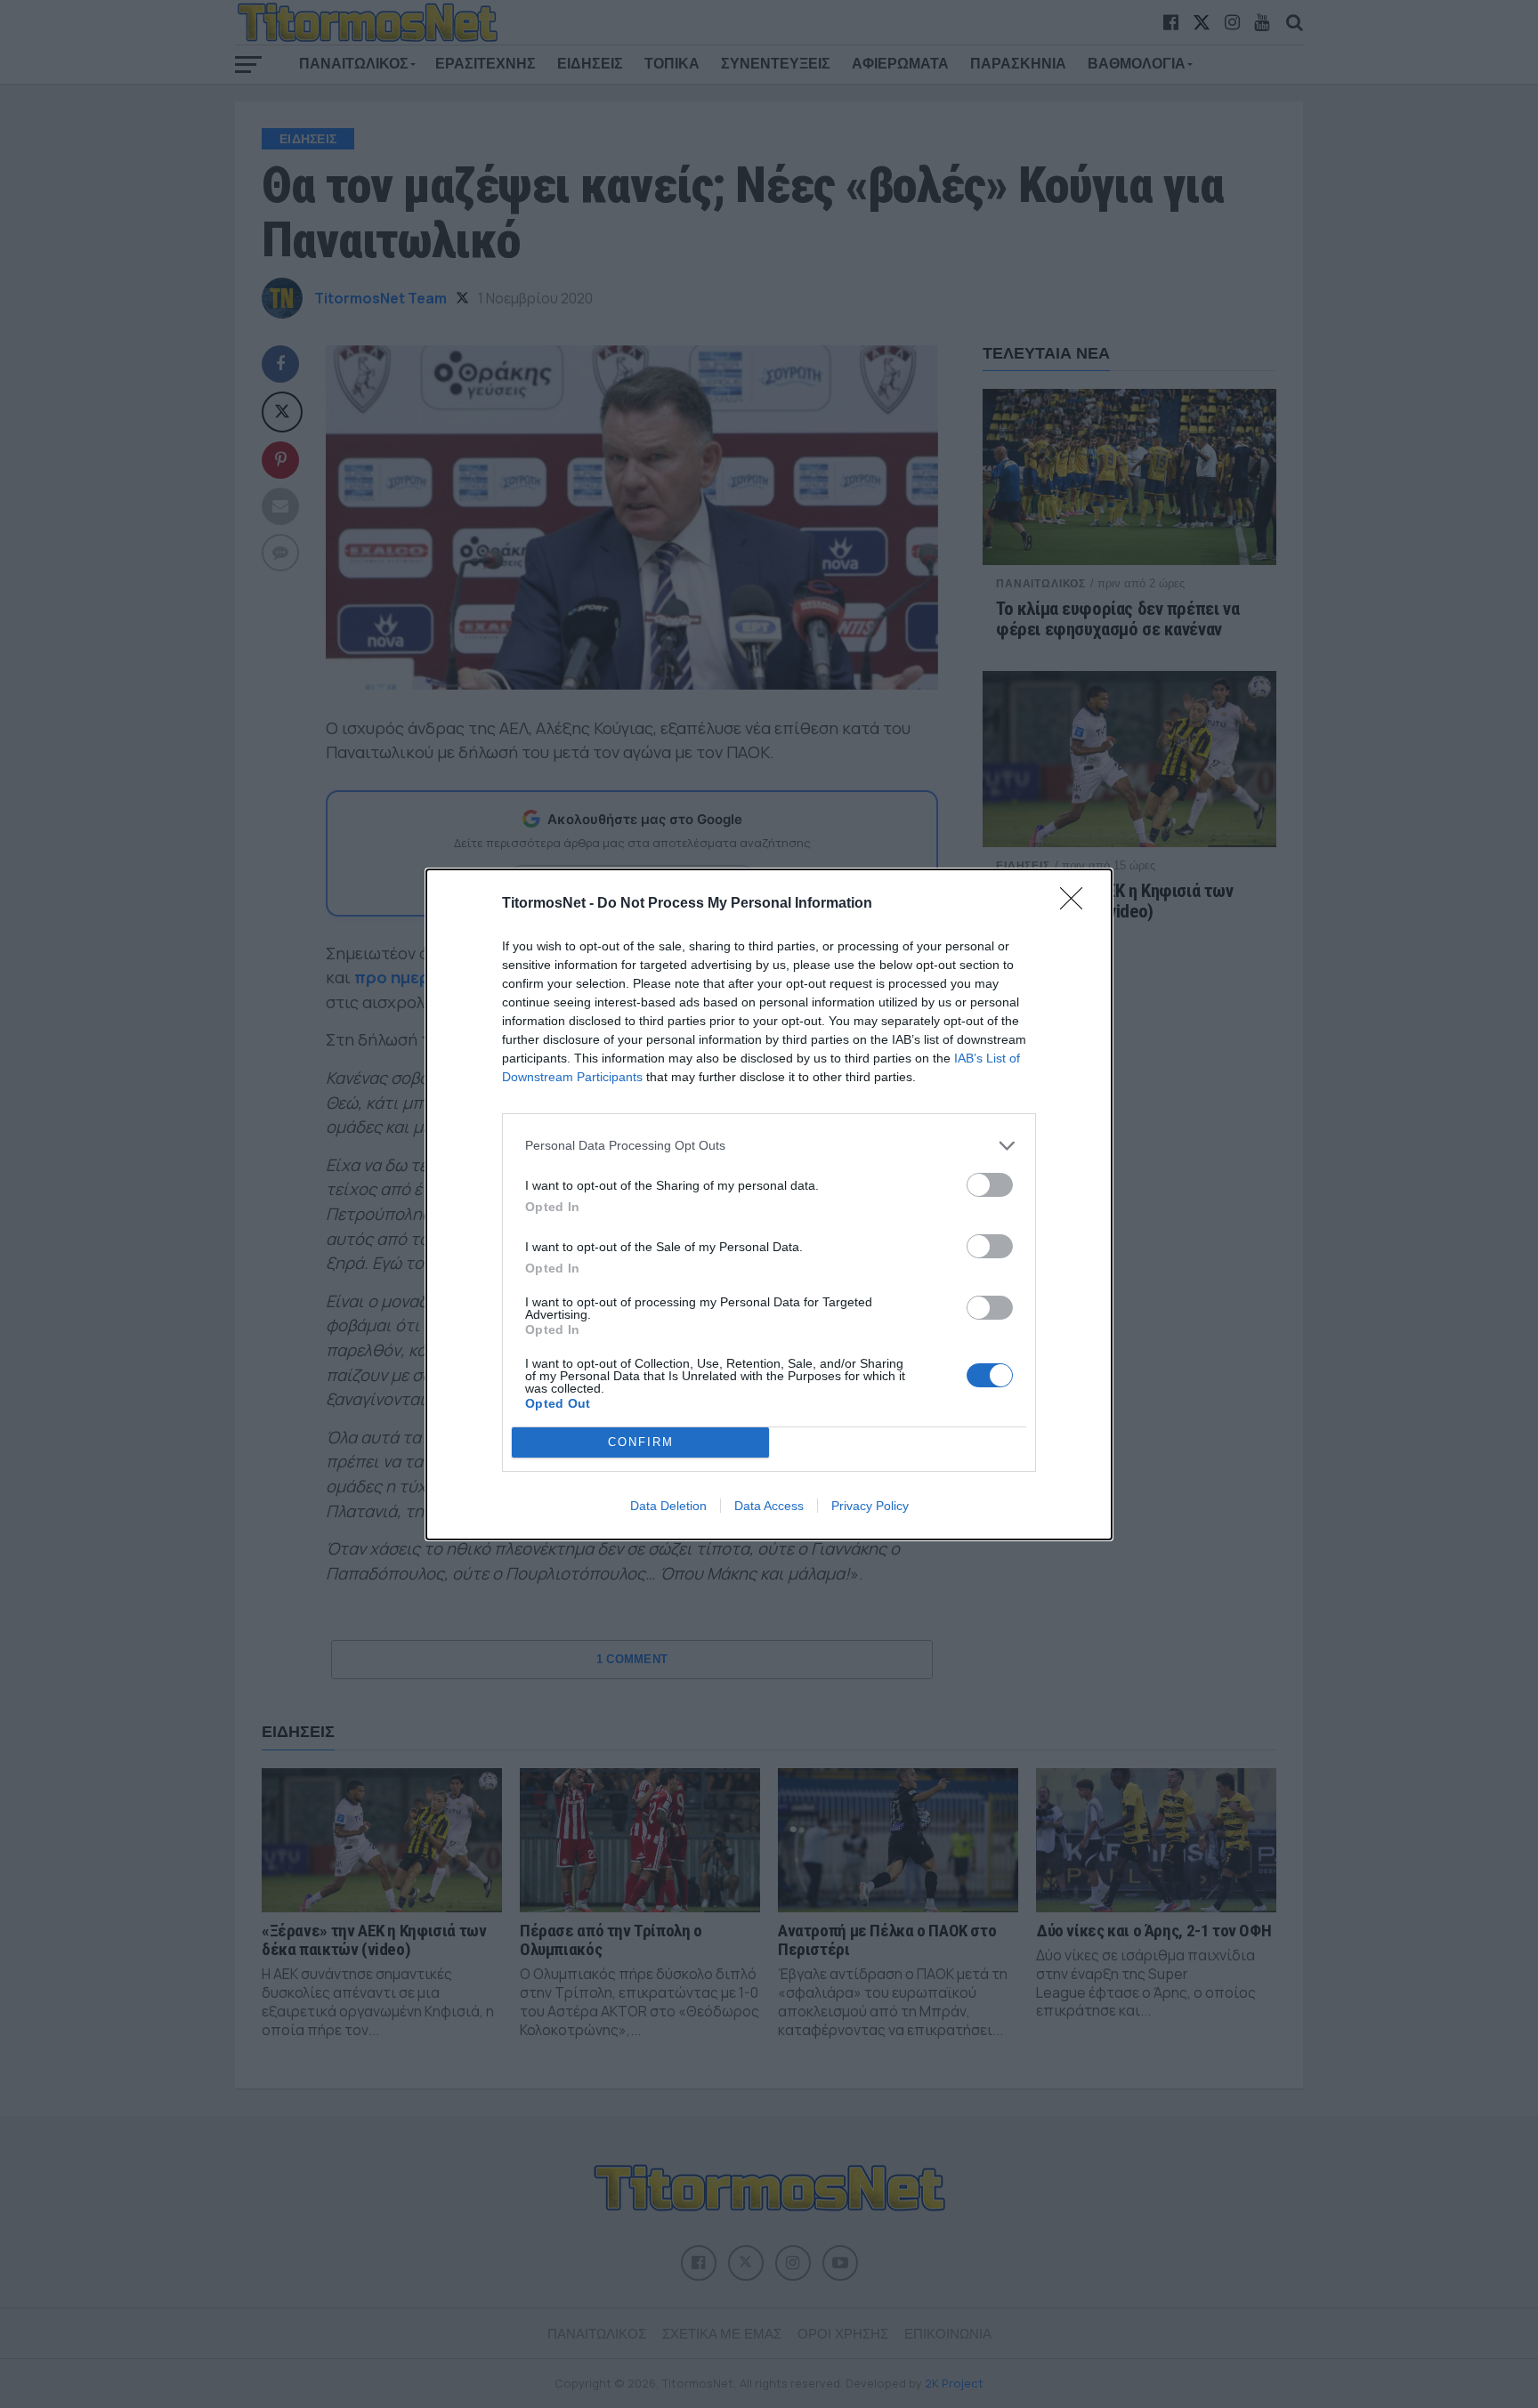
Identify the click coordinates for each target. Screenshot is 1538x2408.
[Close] (1077, 904)
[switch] (990, 1185)
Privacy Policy (870, 1506)
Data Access (769, 1506)
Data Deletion (668, 1506)
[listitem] (769, 1146)
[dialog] (769, 1204)
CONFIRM (641, 1442)
